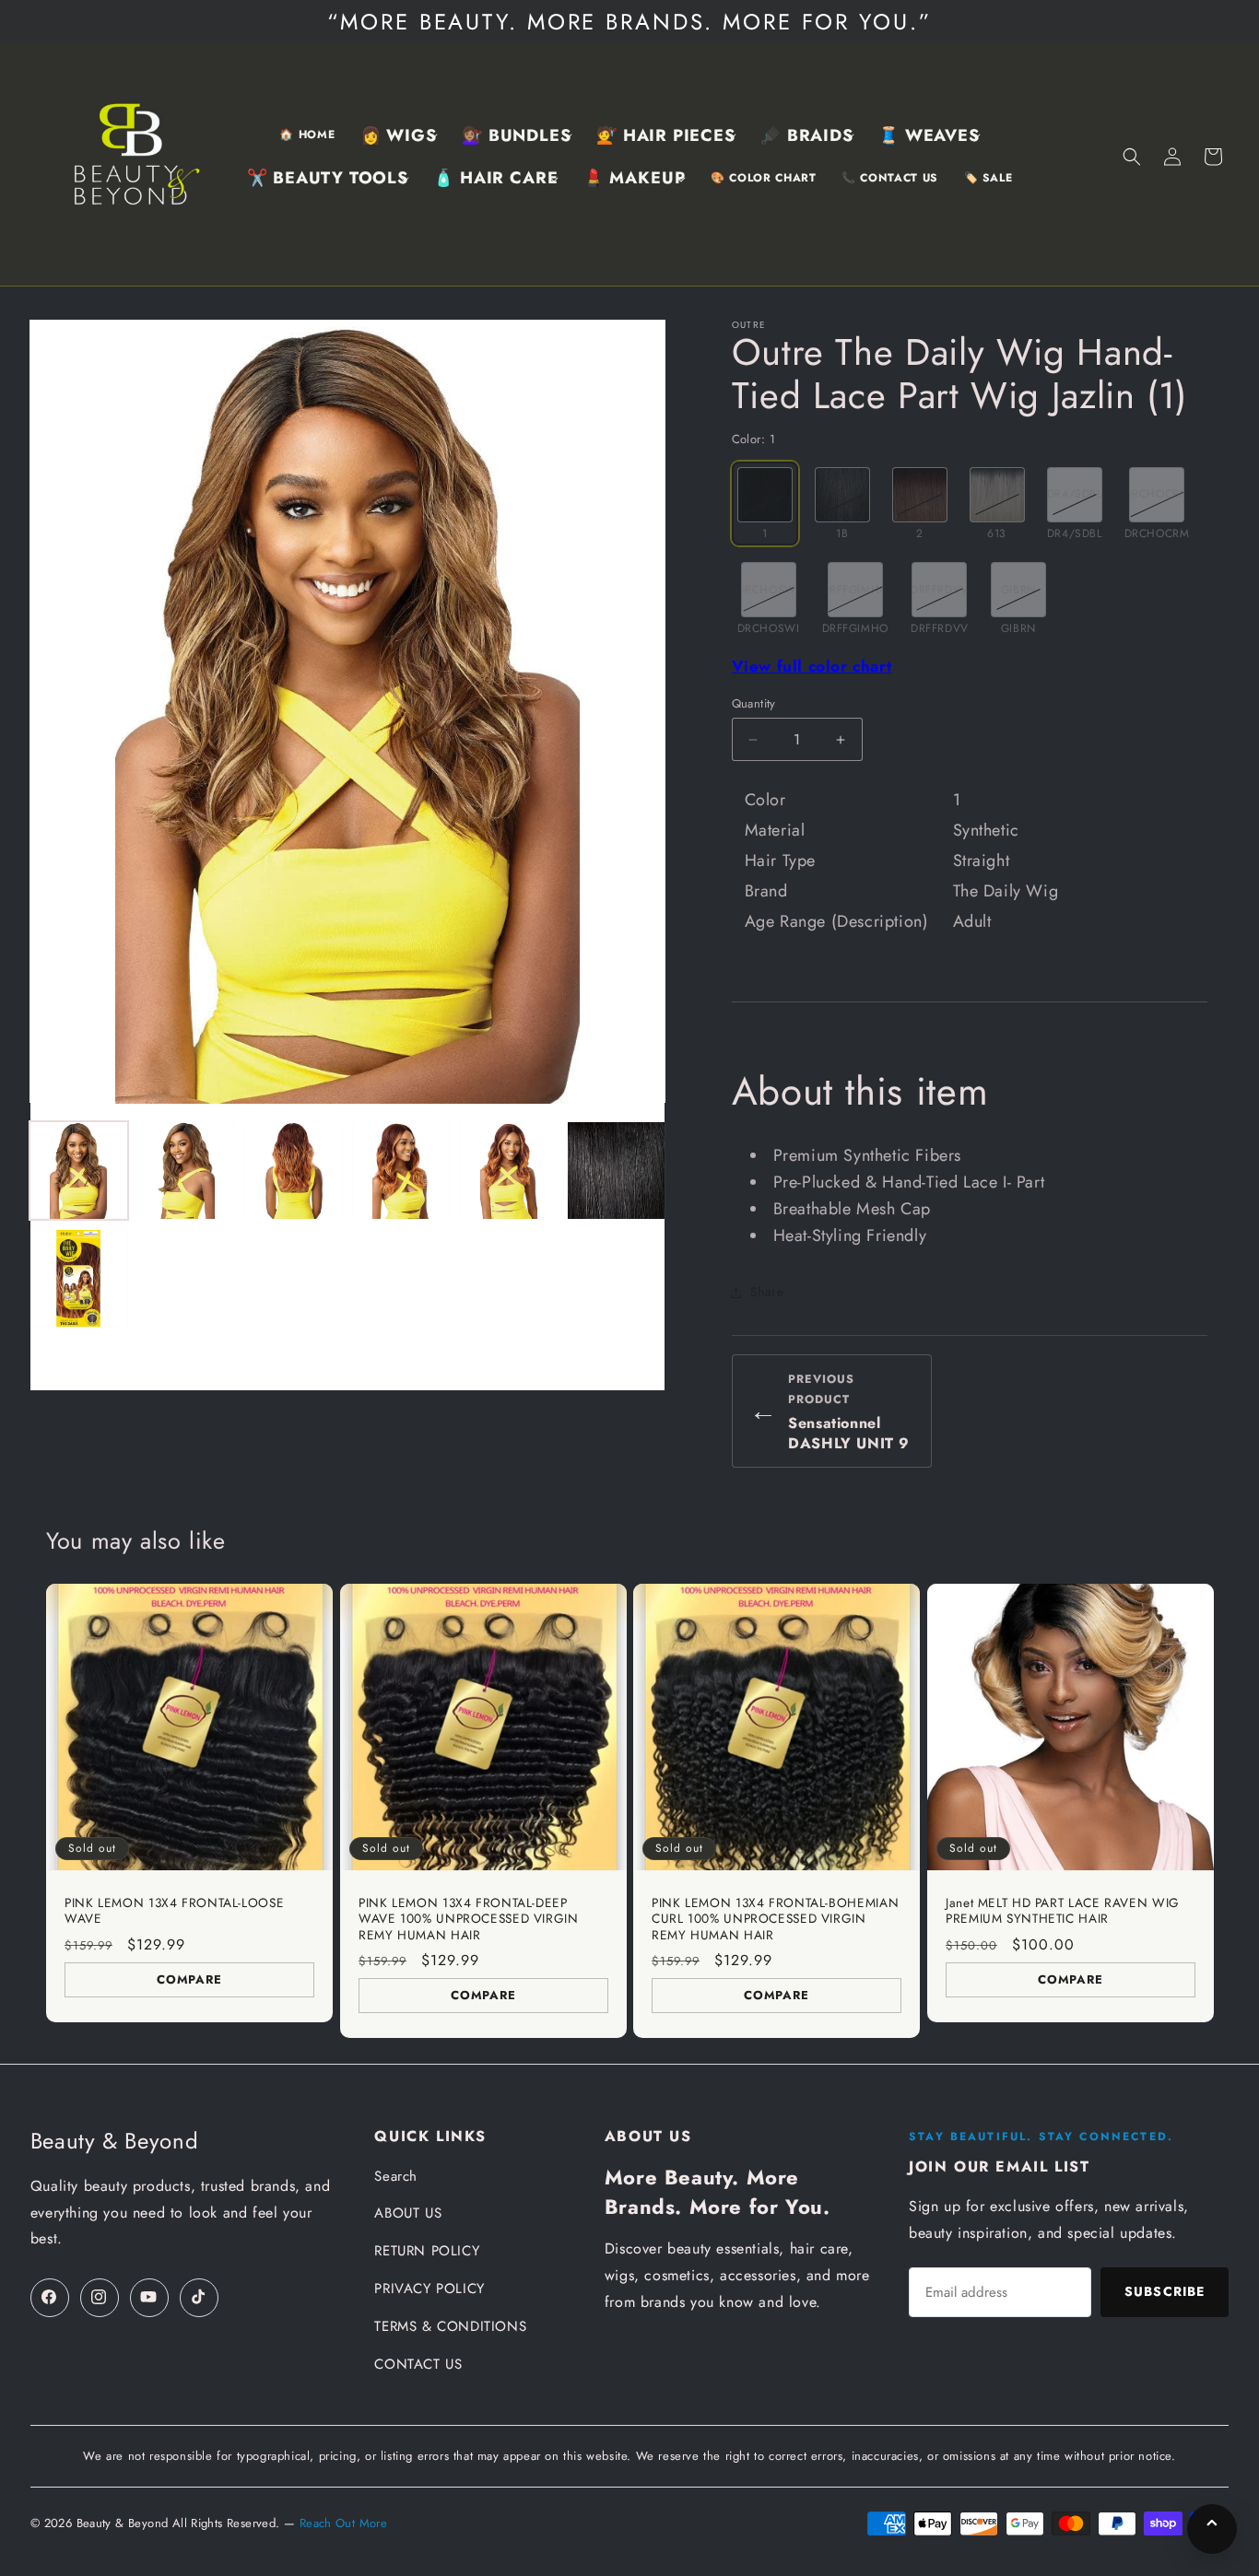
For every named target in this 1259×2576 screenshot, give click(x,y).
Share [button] (767, 1292)
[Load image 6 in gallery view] (616, 1171)
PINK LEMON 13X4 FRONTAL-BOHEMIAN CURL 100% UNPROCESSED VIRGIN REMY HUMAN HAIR (775, 1919)
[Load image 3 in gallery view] (294, 1171)
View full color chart (812, 666)
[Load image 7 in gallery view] (79, 1278)
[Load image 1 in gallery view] (79, 1171)
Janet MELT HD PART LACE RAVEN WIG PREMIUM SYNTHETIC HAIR (1063, 1910)
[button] (399, 136)
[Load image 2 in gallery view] (187, 1171)
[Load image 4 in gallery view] (401, 1171)
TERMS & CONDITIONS (450, 2326)
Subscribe (1165, 2291)
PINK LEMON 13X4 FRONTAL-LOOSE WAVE (174, 1910)
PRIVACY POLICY (429, 2289)
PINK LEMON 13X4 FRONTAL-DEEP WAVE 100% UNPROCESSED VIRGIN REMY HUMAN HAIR (469, 1919)
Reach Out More (343, 2523)
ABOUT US (408, 2213)
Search (396, 2176)
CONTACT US (418, 2364)
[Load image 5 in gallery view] (508, 1171)
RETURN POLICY (427, 2251)
